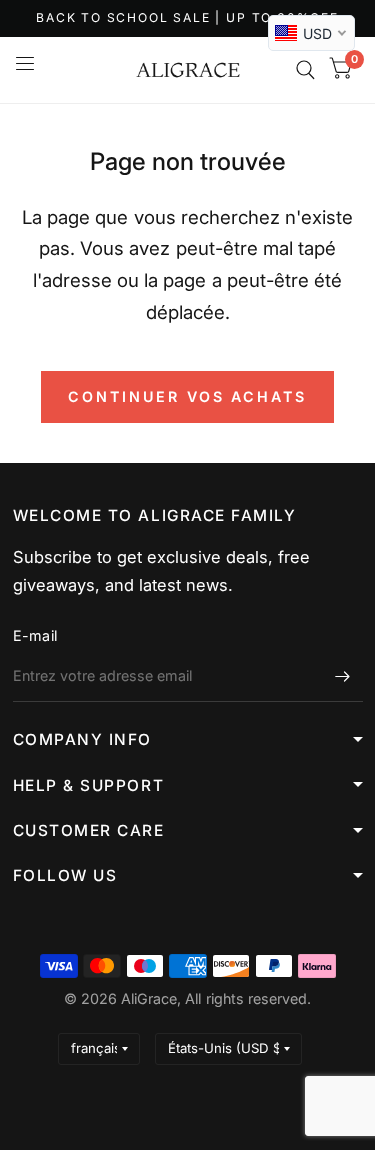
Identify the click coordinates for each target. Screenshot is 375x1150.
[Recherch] (305, 70)
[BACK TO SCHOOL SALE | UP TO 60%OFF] (187, 18)
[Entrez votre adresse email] (343, 676)
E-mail (35, 635)
